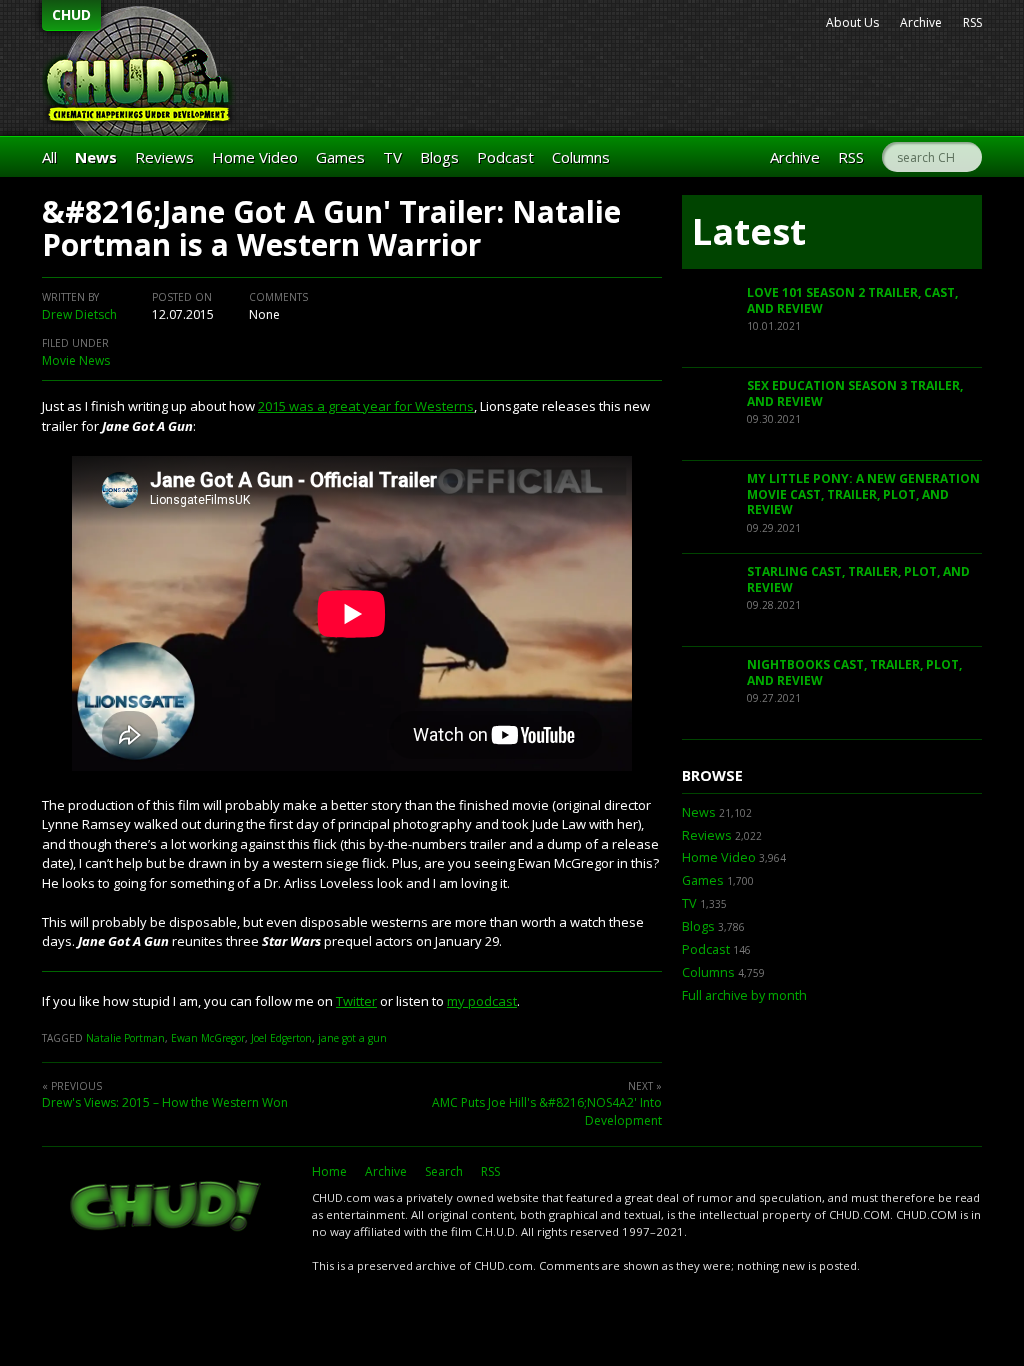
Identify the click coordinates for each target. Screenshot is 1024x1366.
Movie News (76, 360)
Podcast (505, 157)
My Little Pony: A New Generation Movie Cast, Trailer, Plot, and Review (863, 494)
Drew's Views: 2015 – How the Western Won (165, 1102)
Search (444, 1171)
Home (329, 1171)
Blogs (439, 157)
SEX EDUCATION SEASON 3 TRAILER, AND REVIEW (855, 393)
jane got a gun (352, 1038)
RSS (972, 22)
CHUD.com (167, 1208)
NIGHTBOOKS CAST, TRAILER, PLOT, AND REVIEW (854, 672)
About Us (852, 22)
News (96, 157)
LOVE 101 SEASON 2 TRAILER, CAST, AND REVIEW (852, 300)
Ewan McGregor (208, 1038)
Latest (749, 231)
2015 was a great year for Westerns (366, 406)
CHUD (71, 14)
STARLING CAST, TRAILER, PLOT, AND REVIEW (858, 579)
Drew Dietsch (79, 314)
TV (392, 157)
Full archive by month (744, 995)
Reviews (164, 157)
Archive (921, 22)
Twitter (356, 1001)
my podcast (482, 1001)
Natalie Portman (125, 1038)
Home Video (255, 157)
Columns (581, 157)
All (49, 157)
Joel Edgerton (281, 1038)
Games (340, 157)
